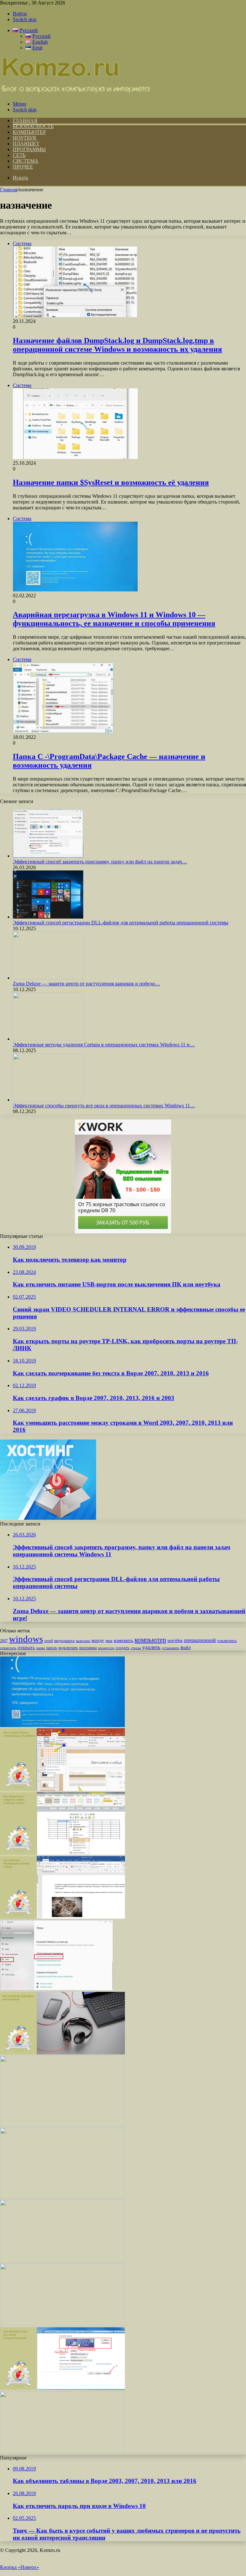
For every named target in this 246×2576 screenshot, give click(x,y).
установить (170, 1648)
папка (41, 1648)
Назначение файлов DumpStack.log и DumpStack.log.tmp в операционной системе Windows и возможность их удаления (117, 345)
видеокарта (64, 1641)
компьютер (150, 1640)
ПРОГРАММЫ (29, 149)
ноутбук (175, 1640)
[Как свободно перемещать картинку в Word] (62, 1917)
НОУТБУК (25, 138)
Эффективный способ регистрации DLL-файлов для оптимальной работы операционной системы (121, 923)
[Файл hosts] (62, 2260)
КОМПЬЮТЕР (29, 132)
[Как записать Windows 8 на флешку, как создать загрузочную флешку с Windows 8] (62, 2452)
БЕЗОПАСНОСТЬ (33, 126)
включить (83, 1641)
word (49, 1641)
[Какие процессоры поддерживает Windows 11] (62, 2324)
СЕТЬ (19, 155)
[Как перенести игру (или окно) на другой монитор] (62, 2388)
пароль (52, 1648)
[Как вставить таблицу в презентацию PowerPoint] (62, 1789)
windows (26, 1639)
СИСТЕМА (26, 161)
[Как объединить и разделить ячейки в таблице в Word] (62, 1853)
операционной (200, 1640)
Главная (9, 190)
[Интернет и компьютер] (76, 93)
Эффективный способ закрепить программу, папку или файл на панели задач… (100, 862)
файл (185, 1647)
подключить (68, 1648)
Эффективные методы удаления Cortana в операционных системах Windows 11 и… (104, 1045)
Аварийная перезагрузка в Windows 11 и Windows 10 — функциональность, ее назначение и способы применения (114, 619)
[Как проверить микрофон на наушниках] (62, 2053)
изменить (123, 1640)
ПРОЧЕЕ (23, 167)
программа (88, 1648)
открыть (26, 1647)
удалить (151, 1647)
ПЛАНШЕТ (26, 144)
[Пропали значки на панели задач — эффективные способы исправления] (62, 2125)
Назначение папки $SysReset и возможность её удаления (111, 482)
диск (109, 1641)
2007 (4, 1641)
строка (136, 1648)
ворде (98, 1640)
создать (123, 1648)
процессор (106, 1648)
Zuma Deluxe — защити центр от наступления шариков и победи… (86, 984)
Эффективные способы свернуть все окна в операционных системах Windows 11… (104, 1106)
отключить (227, 1641)
